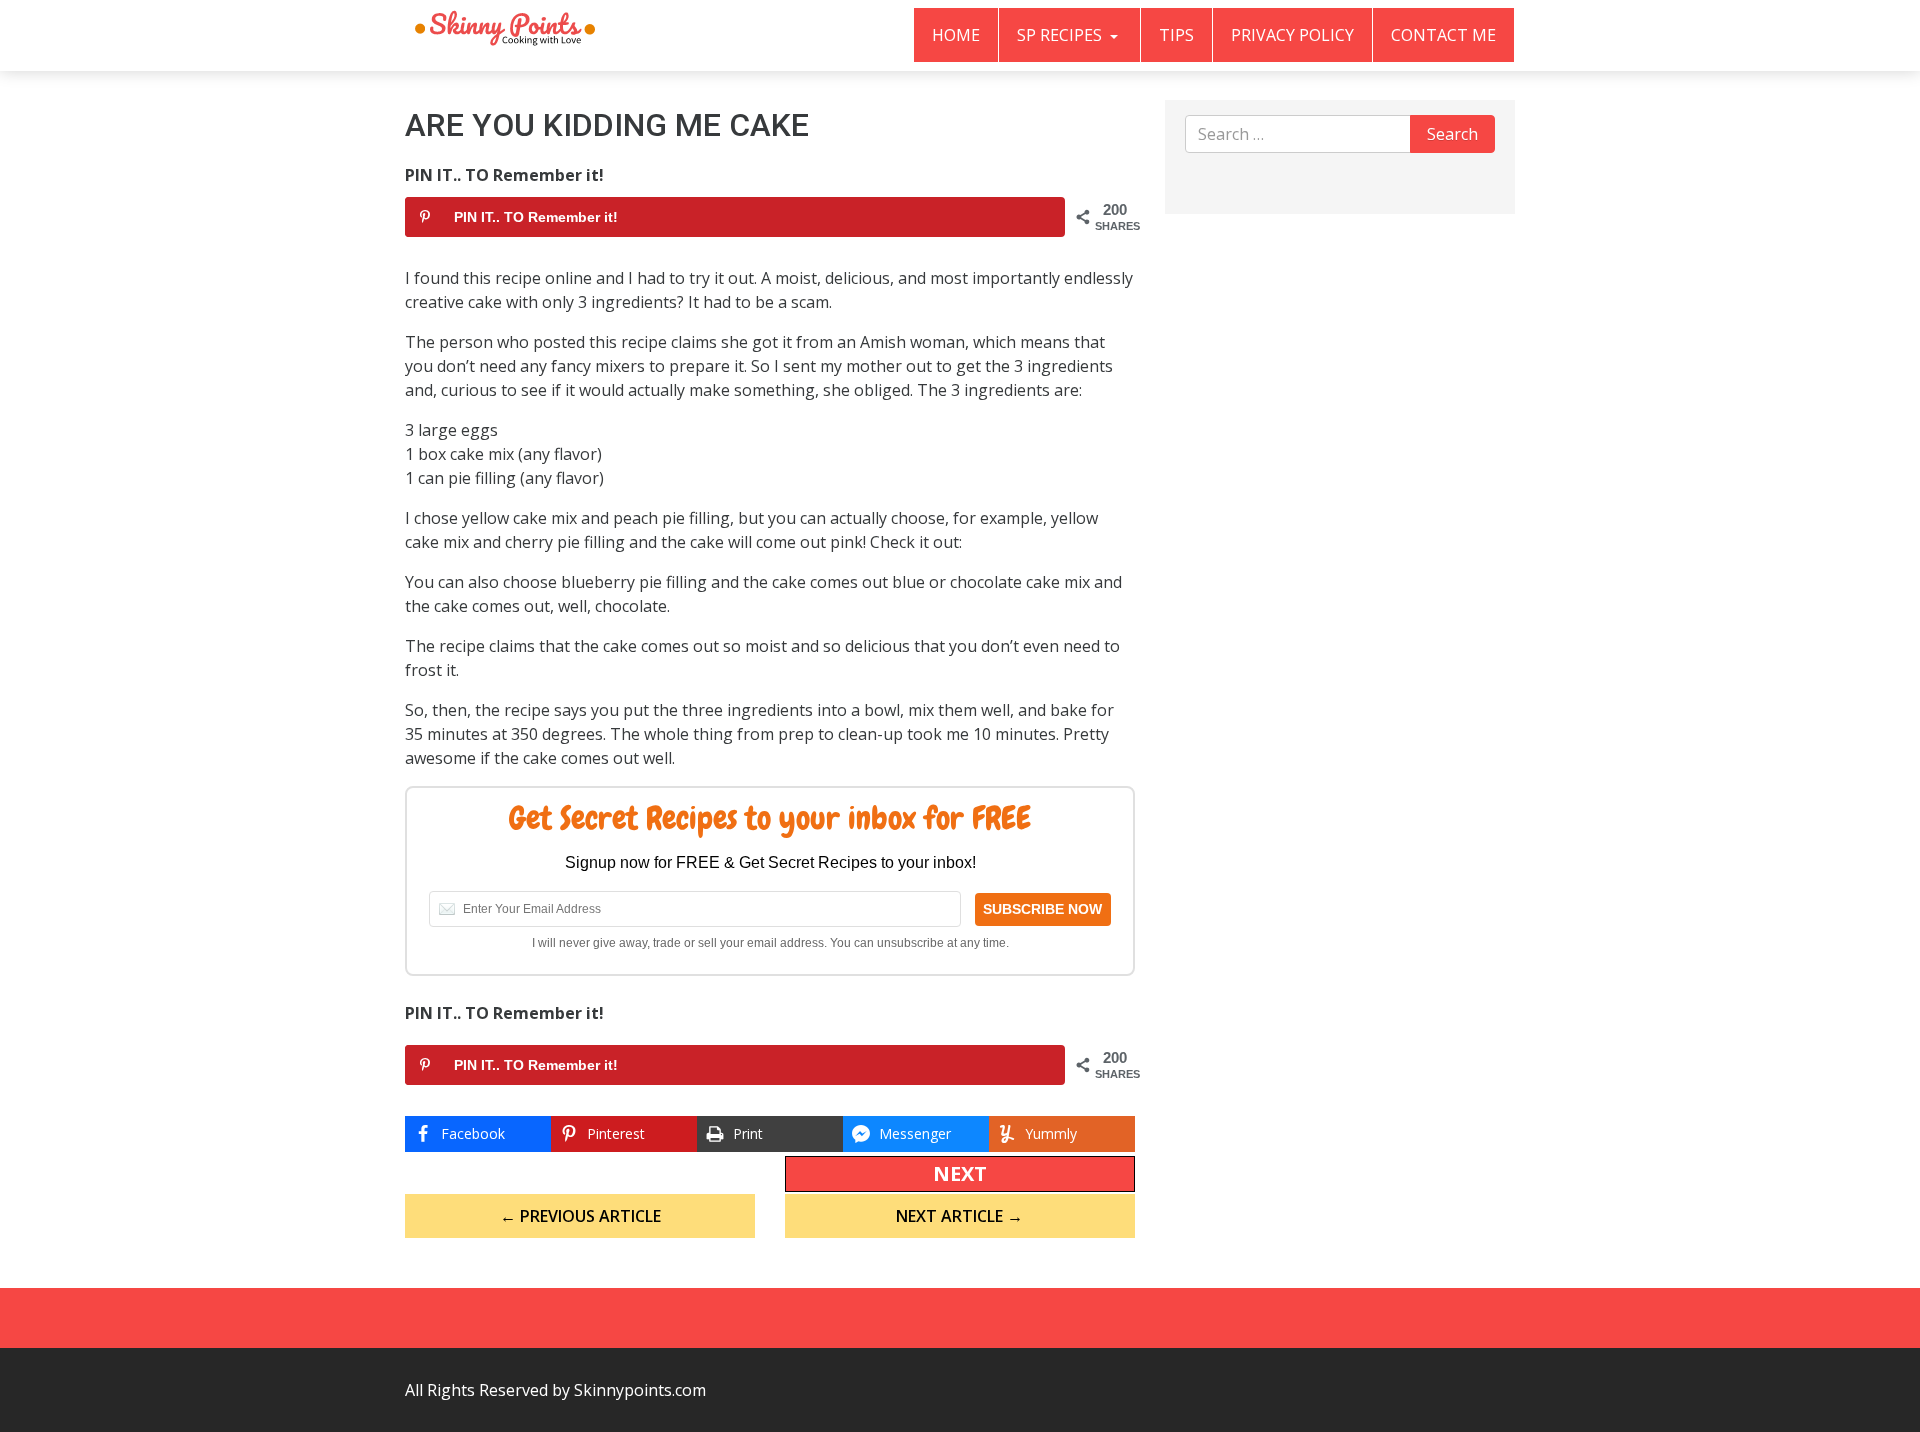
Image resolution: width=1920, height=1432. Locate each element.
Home (956, 35)
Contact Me (1443, 35)
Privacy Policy (1292, 35)
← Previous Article (580, 1216)
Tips (1176, 35)
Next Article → (959, 1216)
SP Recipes (1061, 35)
